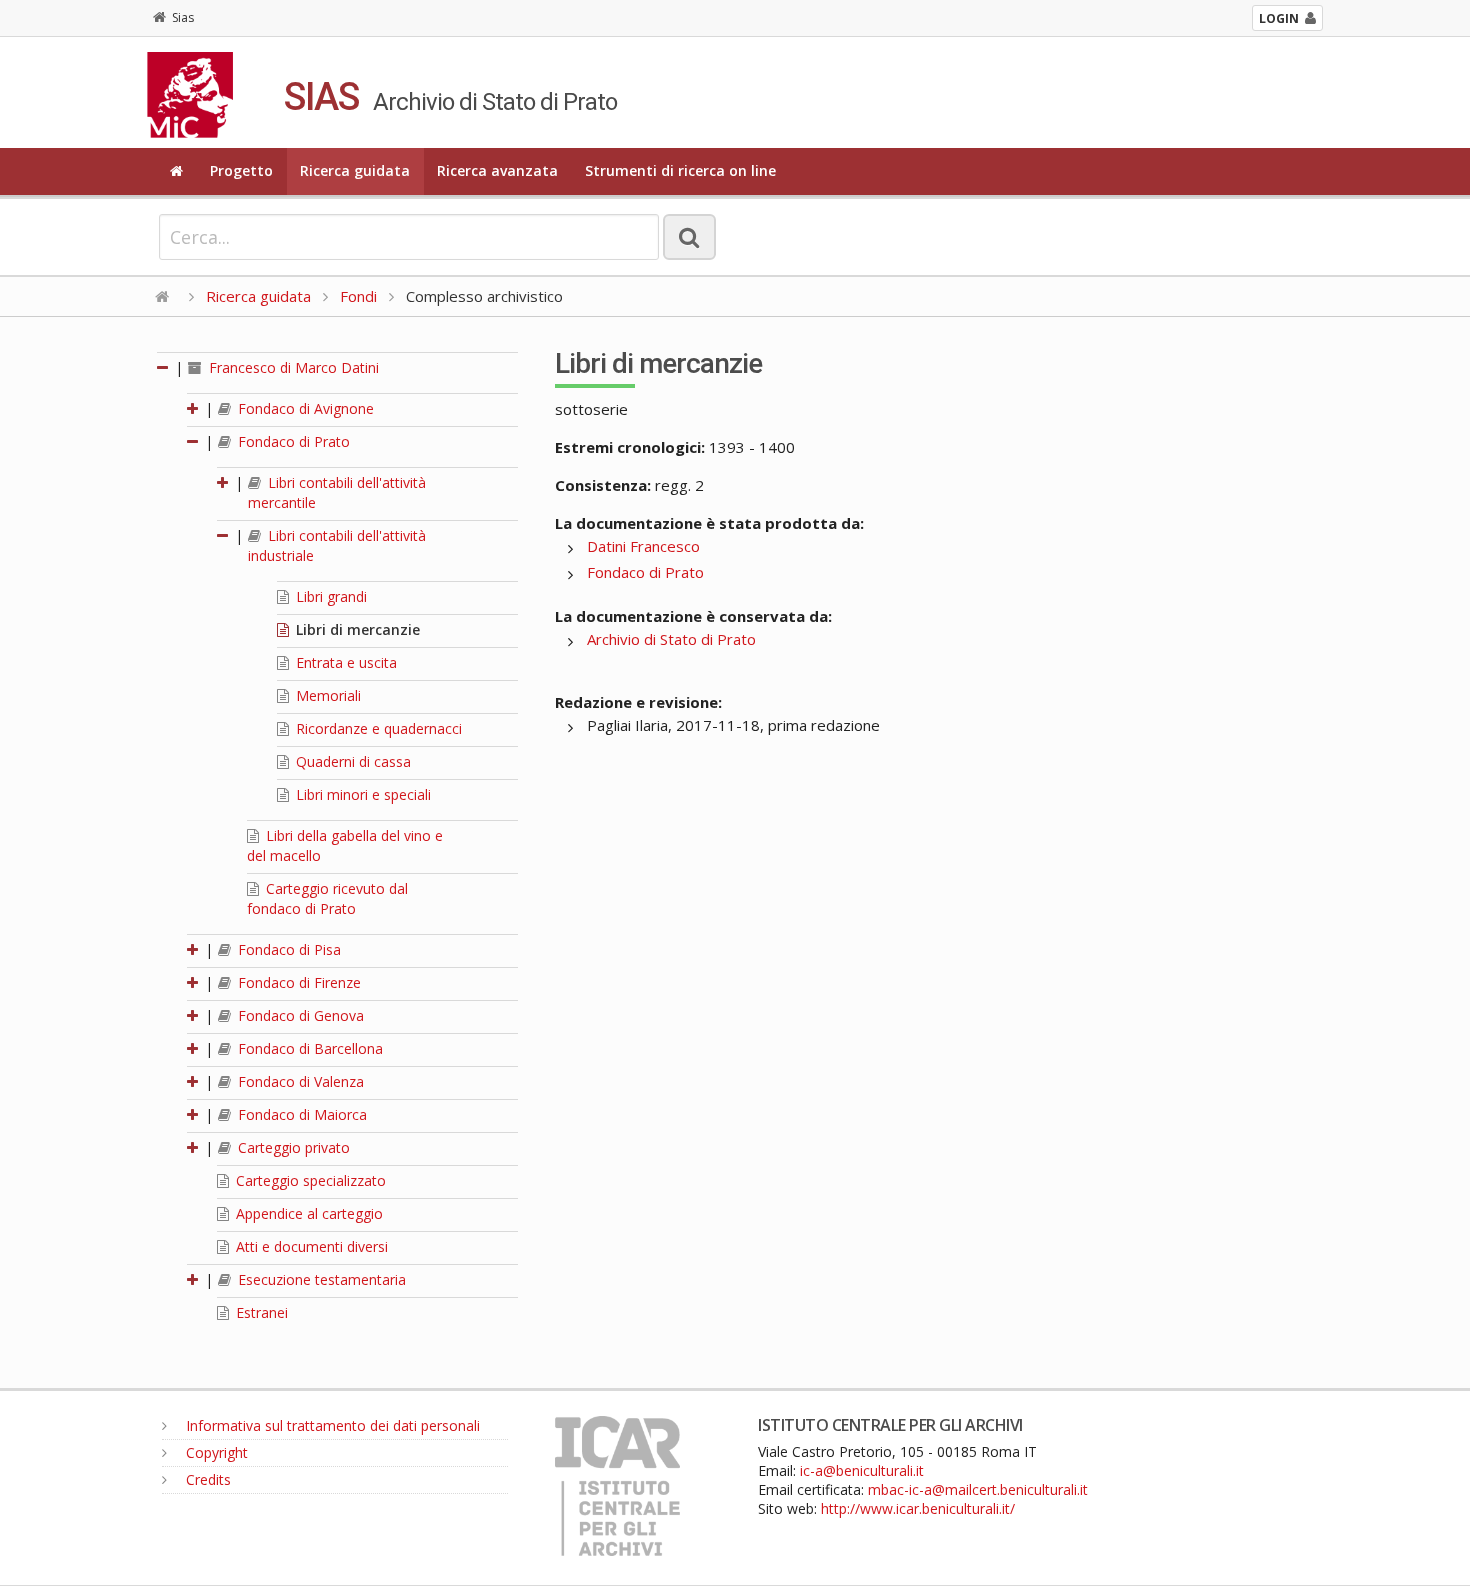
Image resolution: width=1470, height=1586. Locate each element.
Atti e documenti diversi (310, 1246)
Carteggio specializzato (309, 1180)
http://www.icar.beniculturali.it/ (918, 1508)
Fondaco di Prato (292, 441)
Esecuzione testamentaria (320, 1279)
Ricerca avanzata (497, 170)
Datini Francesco (643, 546)
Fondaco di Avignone (304, 408)
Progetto (241, 170)
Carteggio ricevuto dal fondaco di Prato (327, 898)
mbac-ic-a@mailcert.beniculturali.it (978, 1489)
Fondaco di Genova (299, 1015)
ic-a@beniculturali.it (862, 1470)
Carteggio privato (292, 1147)
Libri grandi (329, 596)
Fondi (358, 296)
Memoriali (326, 695)
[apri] (194, 408)
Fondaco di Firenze (297, 982)
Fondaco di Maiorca (300, 1114)
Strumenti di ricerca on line (680, 170)
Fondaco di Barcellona (308, 1048)
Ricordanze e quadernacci (377, 728)
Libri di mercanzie (356, 629)
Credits (206, 1479)
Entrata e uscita (344, 662)
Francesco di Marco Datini (292, 367)
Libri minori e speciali (361, 794)
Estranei (260, 1312)
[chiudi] (194, 441)
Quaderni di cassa (351, 761)
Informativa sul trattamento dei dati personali (331, 1425)
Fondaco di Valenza (299, 1081)
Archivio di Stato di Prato (671, 639)
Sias (183, 17)
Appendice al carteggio (307, 1213)
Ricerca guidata (355, 170)
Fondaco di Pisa (287, 949)
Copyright (215, 1452)
